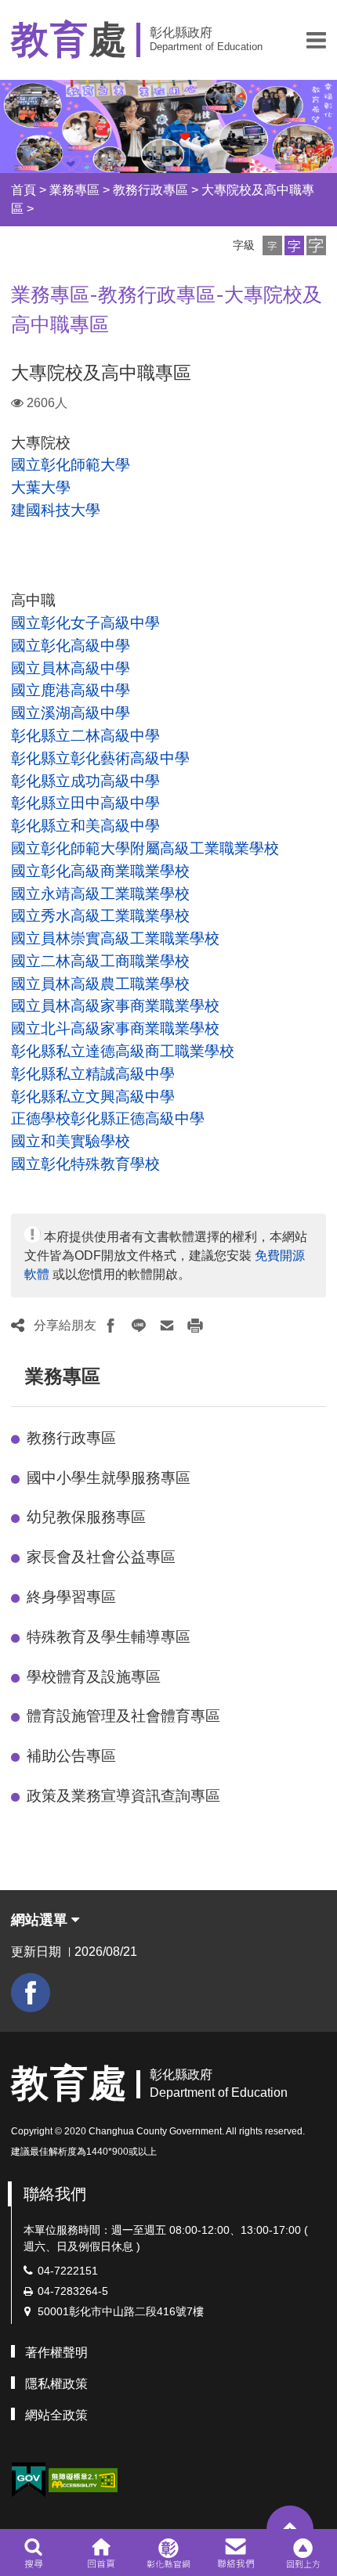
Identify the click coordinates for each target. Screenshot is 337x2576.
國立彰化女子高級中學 (85, 623)
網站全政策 (56, 2415)
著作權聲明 (56, 2352)
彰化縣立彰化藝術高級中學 (100, 758)
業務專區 (74, 190)
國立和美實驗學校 (71, 1141)
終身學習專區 (71, 1597)
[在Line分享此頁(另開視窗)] (139, 1326)
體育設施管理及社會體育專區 (123, 1716)
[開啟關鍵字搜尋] (33, 2553)
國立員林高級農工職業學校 (100, 984)
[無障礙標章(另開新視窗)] (83, 2479)
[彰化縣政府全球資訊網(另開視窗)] (168, 2553)
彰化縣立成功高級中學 (85, 781)
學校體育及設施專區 (94, 1677)
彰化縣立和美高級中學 (85, 826)
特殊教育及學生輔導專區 (109, 1637)
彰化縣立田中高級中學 (85, 803)
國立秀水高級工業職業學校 (100, 916)
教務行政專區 (150, 190)
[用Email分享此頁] (167, 1326)
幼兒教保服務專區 (86, 1517)
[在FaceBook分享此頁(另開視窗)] (111, 1326)
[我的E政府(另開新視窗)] (28, 2480)
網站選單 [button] (41, 1920)
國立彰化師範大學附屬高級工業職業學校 (145, 848)
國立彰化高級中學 (71, 646)
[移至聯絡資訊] (236, 2553)
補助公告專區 (71, 1756)
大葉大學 (41, 487)
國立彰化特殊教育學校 (85, 1164)
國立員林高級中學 (71, 668)
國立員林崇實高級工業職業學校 (115, 938)
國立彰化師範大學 (71, 465)
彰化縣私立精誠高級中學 (93, 1074)
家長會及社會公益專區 (101, 1557)
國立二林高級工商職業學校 (100, 961)
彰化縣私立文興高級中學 (93, 1097)
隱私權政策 (56, 2384)
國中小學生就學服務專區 (109, 1478)
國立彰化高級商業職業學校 (100, 871)
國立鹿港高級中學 (71, 690)
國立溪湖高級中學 (71, 713)
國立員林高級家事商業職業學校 (115, 1006)
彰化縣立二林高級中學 (85, 736)
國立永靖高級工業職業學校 (100, 894)
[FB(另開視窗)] (31, 1993)
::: (18, 1376)
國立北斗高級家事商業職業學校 (115, 1028)
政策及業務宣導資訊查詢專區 (123, 1796)
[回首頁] (101, 2553)
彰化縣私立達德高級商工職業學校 (123, 1051)
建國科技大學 (56, 510)
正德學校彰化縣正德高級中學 (108, 1118)
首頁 (24, 190)
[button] (316, 40)
